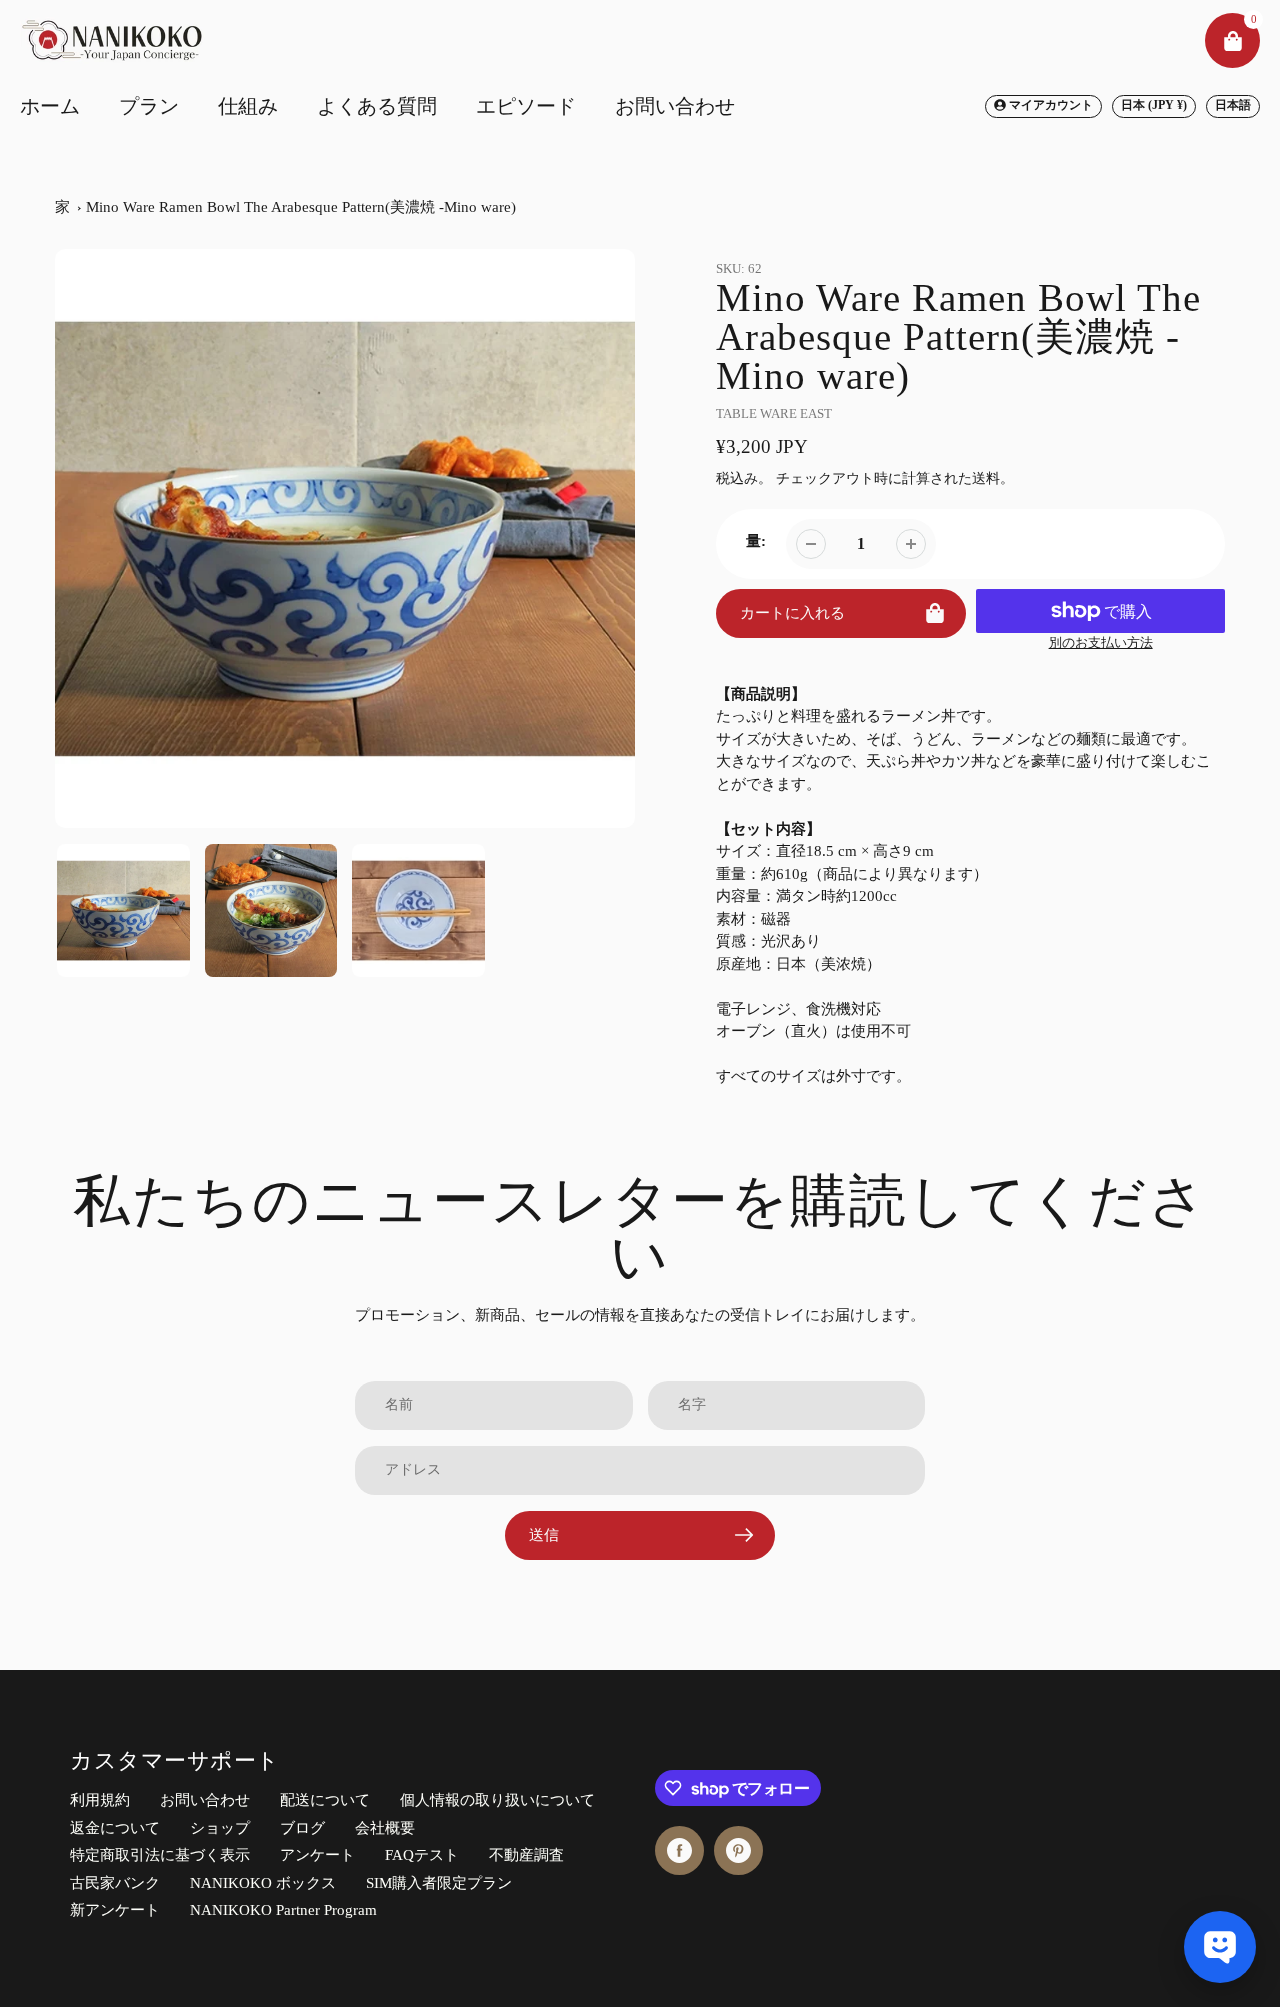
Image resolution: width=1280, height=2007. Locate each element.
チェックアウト (825, 478)
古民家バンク (115, 1883)
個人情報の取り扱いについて (497, 1800)
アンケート (317, 1855)
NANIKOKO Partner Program (283, 1910)
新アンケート (115, 1910)
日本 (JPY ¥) (1154, 105)
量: (756, 541)
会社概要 (385, 1828)
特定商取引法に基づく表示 (160, 1855)
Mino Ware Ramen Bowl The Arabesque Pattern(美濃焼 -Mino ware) (301, 207)
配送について (325, 1800)
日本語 (1233, 105)
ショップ (220, 1828)
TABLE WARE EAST (774, 413)
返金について (115, 1828)
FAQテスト (422, 1855)
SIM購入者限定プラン (439, 1883)
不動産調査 (526, 1855)
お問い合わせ (205, 1800)
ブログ (302, 1828)
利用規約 (100, 1800)
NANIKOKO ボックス (263, 1883)
